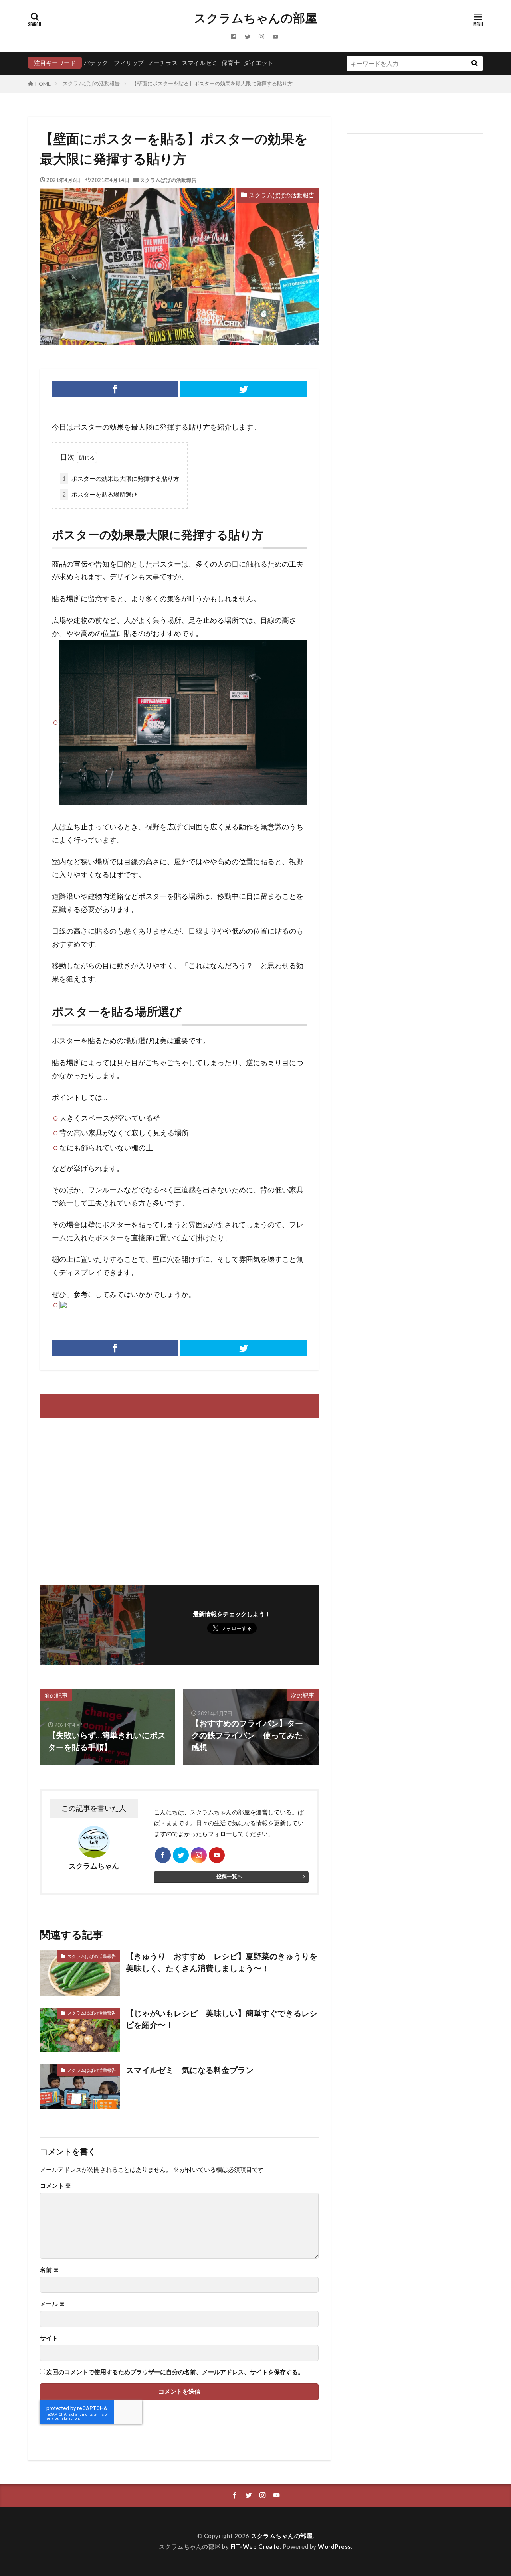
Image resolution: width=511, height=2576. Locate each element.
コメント (55, 2186)
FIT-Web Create (255, 2546)
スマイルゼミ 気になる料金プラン (190, 2070)
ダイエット (258, 63)
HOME (43, 84)
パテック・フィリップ (114, 63)
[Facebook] (115, 389)
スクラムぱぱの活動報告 (91, 83)
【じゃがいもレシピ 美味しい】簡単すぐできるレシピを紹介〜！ (222, 2019)
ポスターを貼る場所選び (100, 494)
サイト (49, 2338)
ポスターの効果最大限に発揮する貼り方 (121, 478)
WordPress (334, 2546)
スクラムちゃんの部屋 (255, 18)
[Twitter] (244, 389)
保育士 (231, 63)
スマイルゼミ (200, 63)
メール (52, 2304)
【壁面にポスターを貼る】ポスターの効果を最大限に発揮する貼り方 (212, 83)
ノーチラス (163, 63)
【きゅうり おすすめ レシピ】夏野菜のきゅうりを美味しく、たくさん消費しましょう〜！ (222, 1962)
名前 (50, 2270)
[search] (474, 63)
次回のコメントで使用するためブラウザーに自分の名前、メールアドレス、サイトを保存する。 (175, 2372)
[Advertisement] (109, 1498)
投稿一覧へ (229, 1876)
